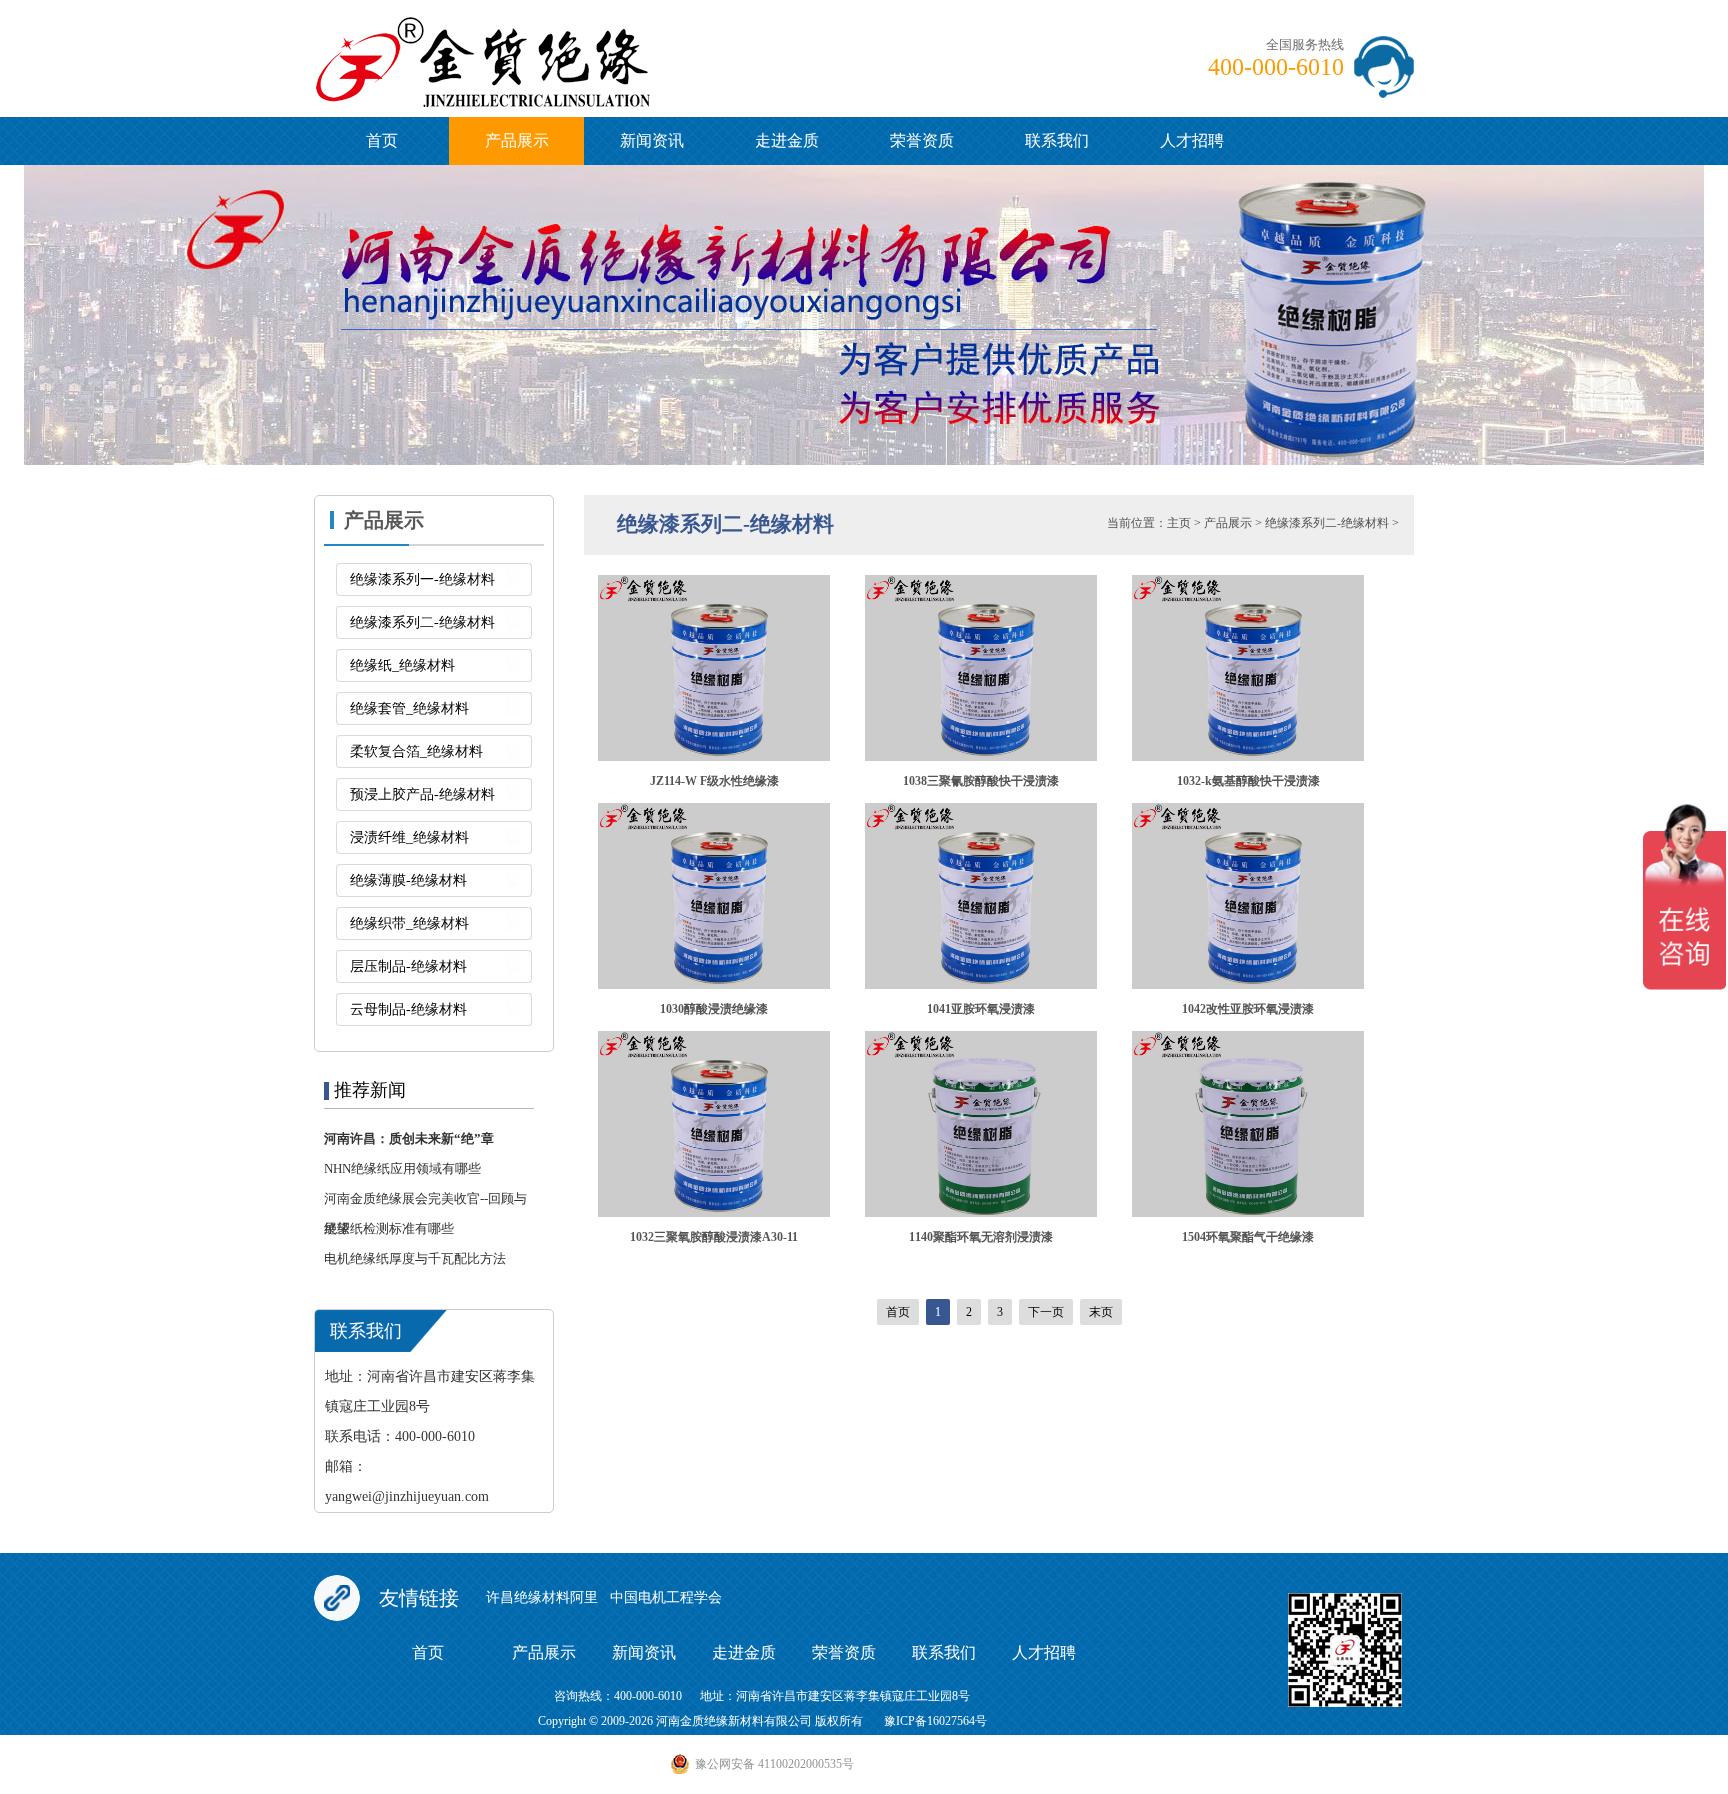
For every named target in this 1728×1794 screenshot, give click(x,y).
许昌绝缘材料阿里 (542, 1597)
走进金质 (787, 140)
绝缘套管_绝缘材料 (409, 708)
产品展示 (517, 140)
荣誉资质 (922, 140)
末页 (1101, 1312)
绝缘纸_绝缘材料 (402, 665)
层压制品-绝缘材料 (408, 966)
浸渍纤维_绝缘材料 (409, 837)
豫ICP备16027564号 (935, 1721)
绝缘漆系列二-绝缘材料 (422, 622)
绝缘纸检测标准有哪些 (389, 1228)
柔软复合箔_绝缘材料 (416, 751)
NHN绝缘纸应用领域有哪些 (402, 1168)
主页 (1179, 523)
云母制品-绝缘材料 (408, 1009)
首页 (382, 140)
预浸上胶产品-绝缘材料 (422, 794)
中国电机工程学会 (666, 1597)
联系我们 (1057, 140)
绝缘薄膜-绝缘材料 (408, 880)
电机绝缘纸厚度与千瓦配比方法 (415, 1258)
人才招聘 (1192, 140)
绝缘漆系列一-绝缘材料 (422, 579)
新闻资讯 (652, 140)
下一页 (1046, 1312)
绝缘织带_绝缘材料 (409, 923)
